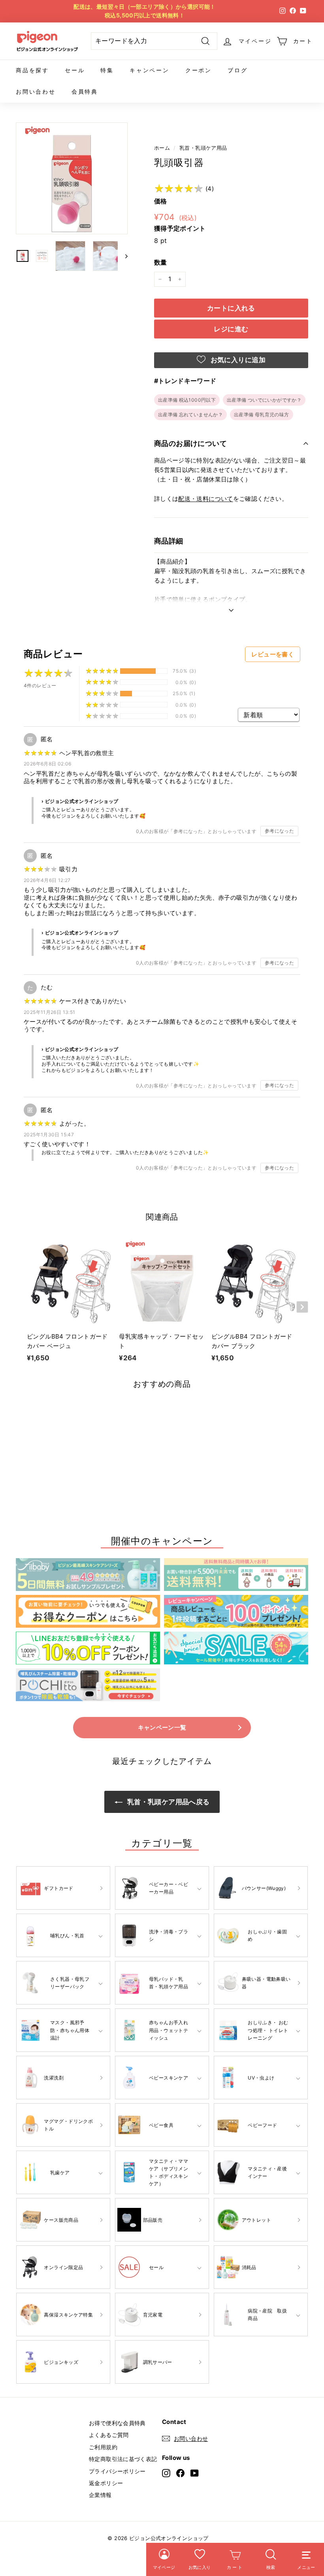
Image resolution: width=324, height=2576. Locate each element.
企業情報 (100, 2495)
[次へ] (123, 256)
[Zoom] (72, 178)
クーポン (199, 70)
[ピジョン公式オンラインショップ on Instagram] (166, 2473)
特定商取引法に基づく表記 (123, 2459)
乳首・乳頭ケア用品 (203, 148)
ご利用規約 (103, 2447)
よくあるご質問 (109, 2435)
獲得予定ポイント (180, 228)
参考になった (279, 831)
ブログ (237, 70)
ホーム (162, 148)
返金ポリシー (106, 2483)
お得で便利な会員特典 (117, 2423)
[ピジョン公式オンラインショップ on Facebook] (180, 2473)
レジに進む (231, 329)
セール (75, 70)
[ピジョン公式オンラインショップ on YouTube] (195, 2473)
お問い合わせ (36, 91)
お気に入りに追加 (237, 360)
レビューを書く (273, 654)
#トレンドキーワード (185, 381)
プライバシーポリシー (117, 2471)
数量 (161, 262)
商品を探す (32, 70)
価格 (161, 201)
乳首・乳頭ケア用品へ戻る (168, 1802)
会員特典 (85, 91)
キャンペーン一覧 (162, 1727)
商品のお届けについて (191, 443)
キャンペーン (150, 70)
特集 (107, 70)
